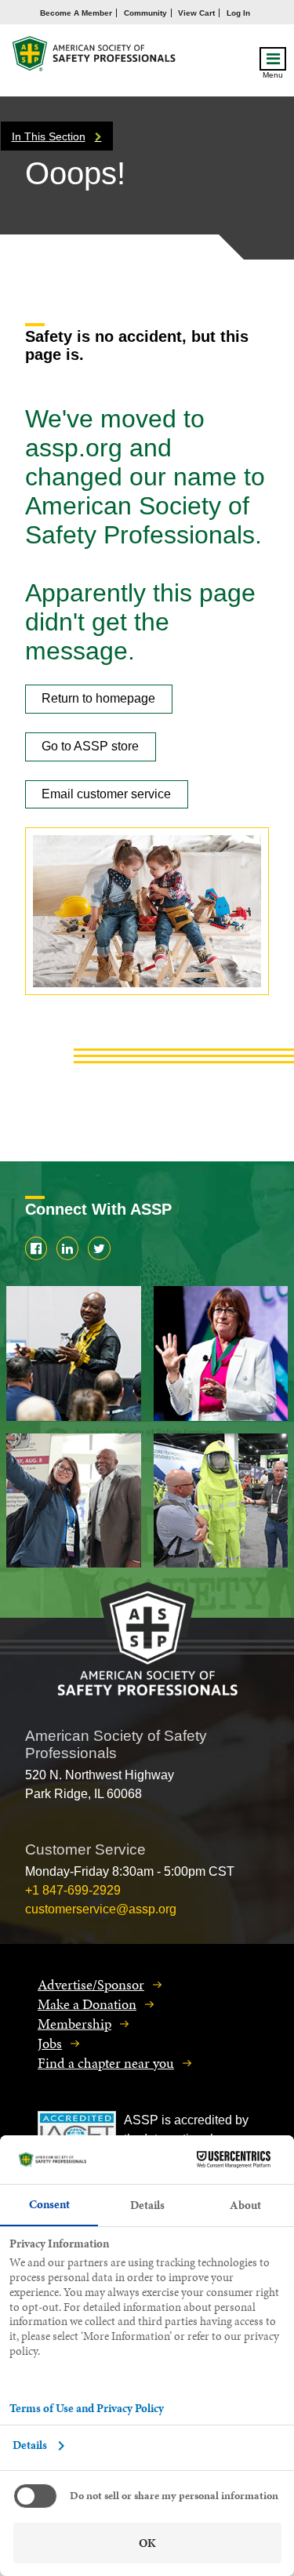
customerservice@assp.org (101, 1909)
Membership (74, 2024)
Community (145, 13)
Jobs (50, 2043)
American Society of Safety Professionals (95, 58)
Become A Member (76, 13)
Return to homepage (98, 698)
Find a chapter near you (106, 2063)
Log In (238, 13)
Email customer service (106, 794)
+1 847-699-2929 (73, 1890)
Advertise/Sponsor (91, 1984)
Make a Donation (87, 2004)
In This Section (49, 136)
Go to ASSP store (90, 746)
